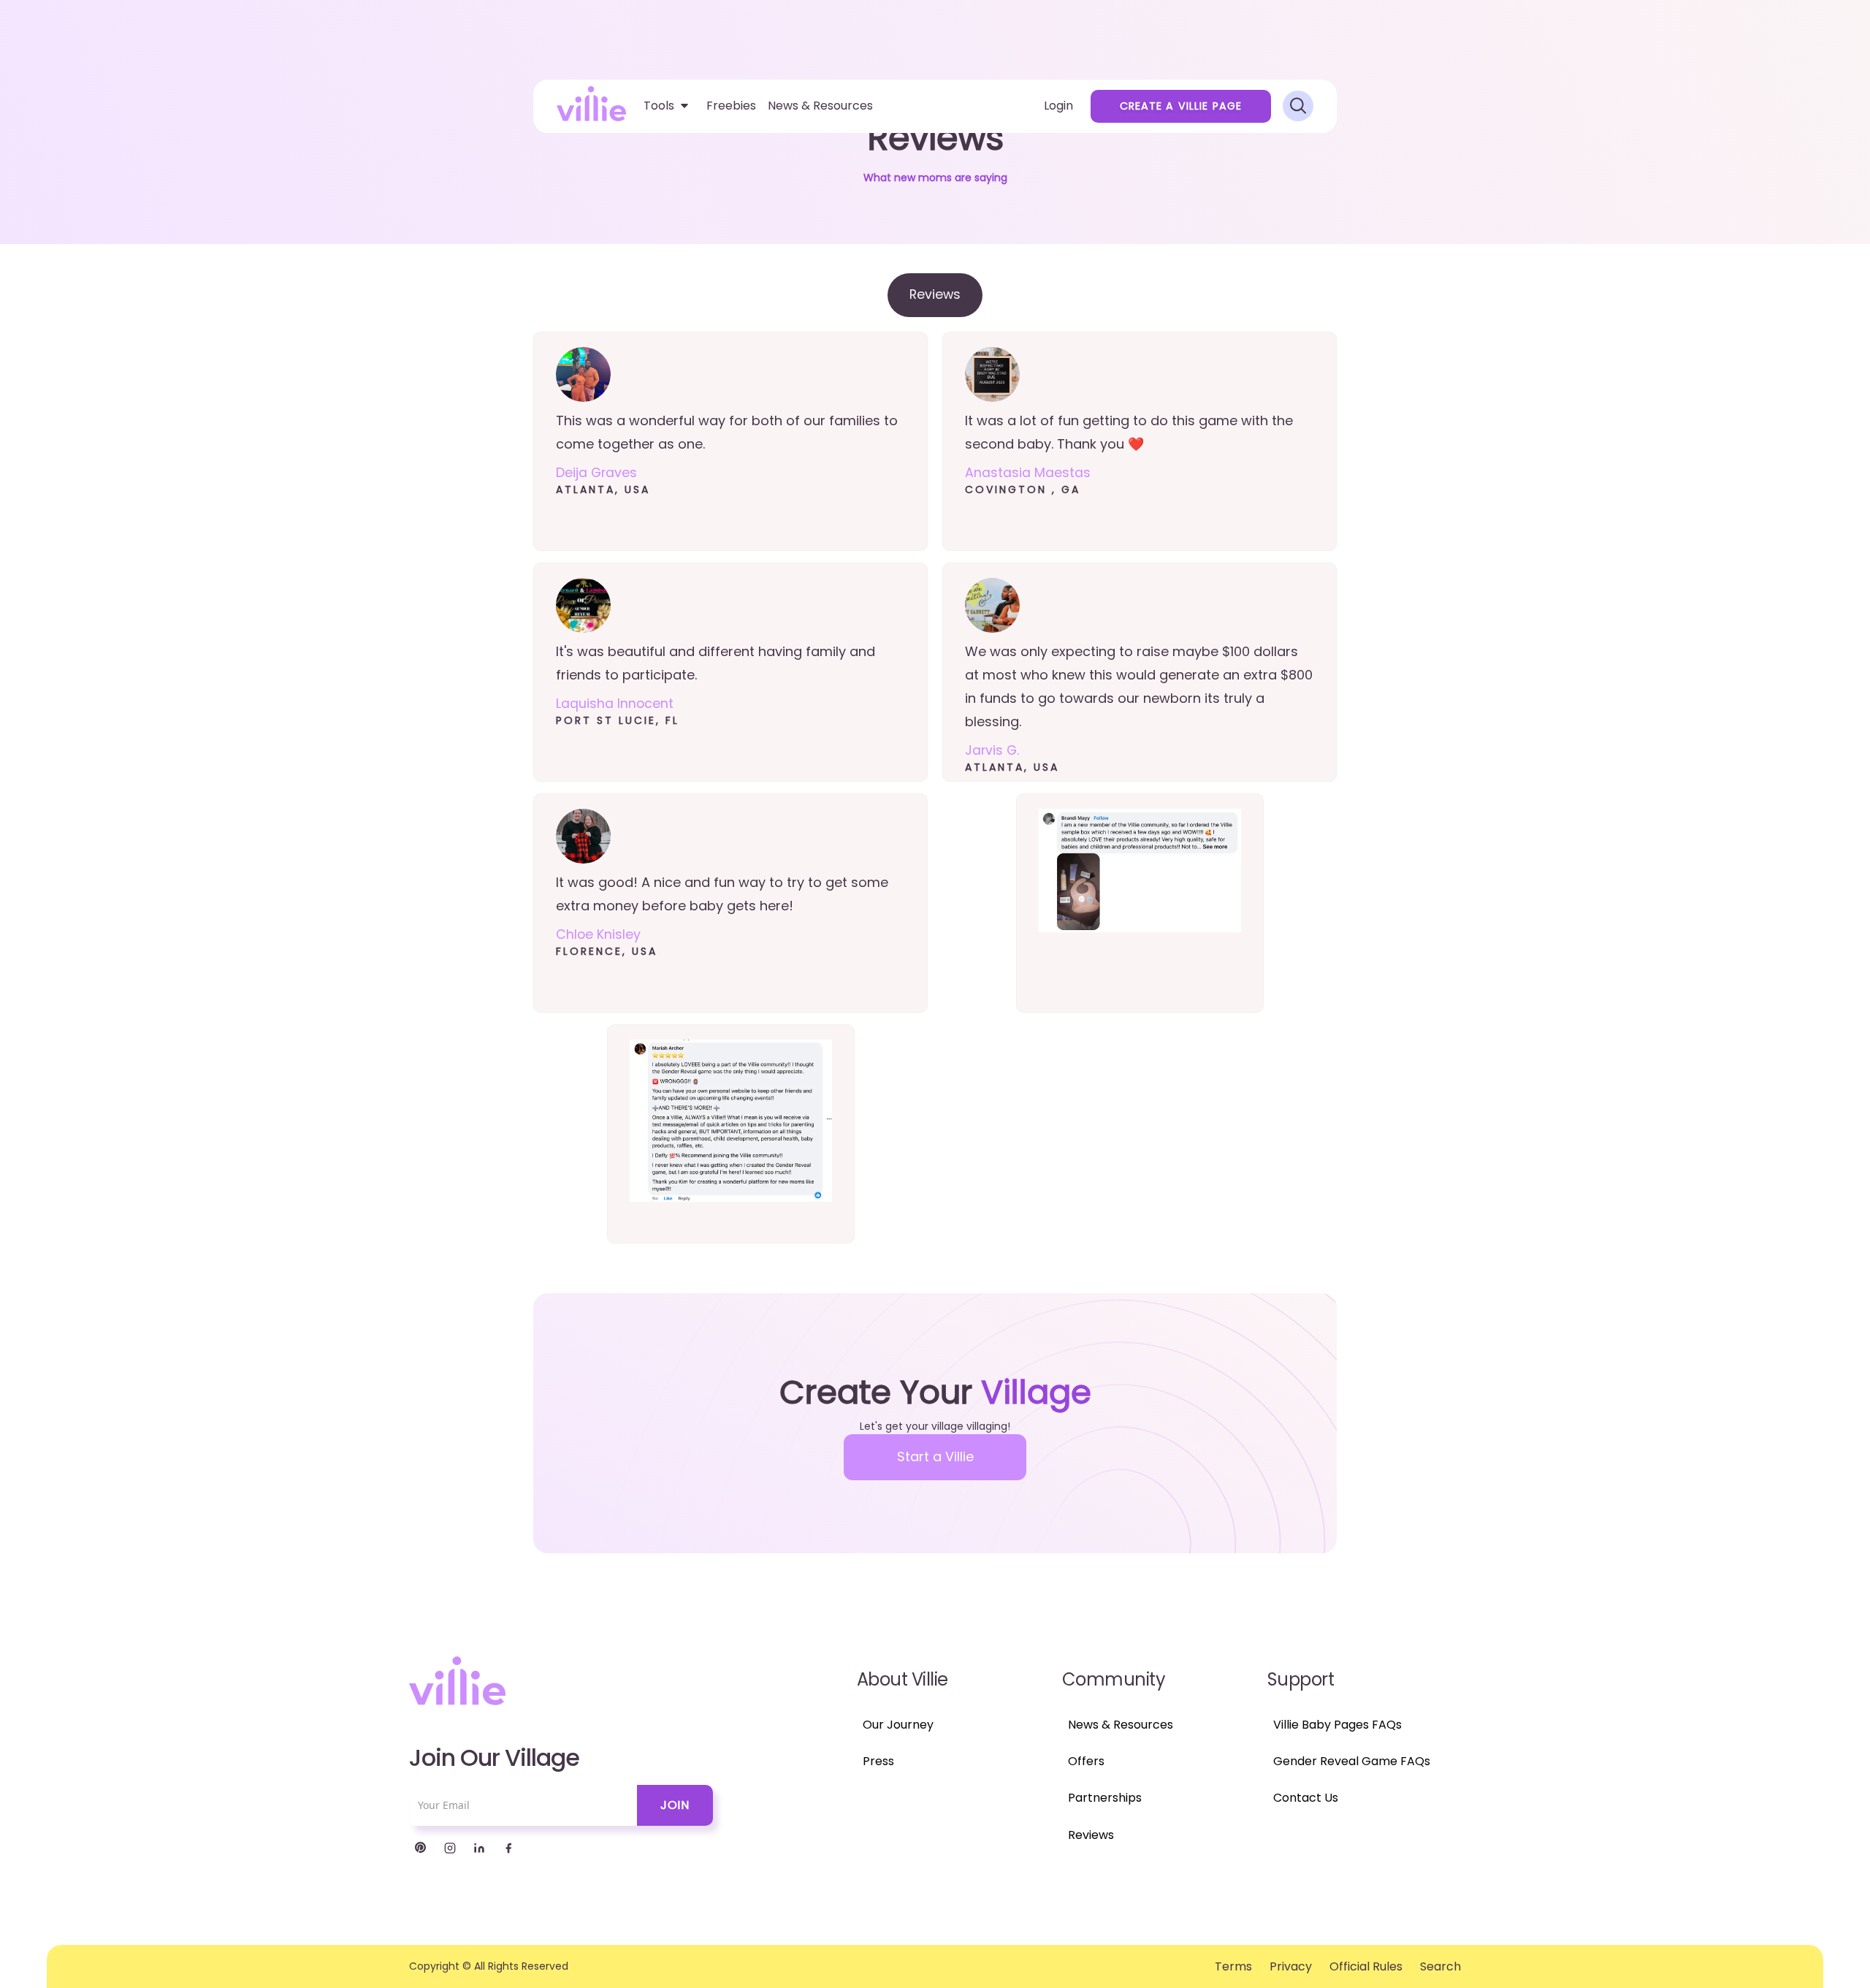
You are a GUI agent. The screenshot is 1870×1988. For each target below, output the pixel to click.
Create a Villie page (1181, 106)
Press (878, 1761)
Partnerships (1105, 1798)
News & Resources (820, 106)
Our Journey (898, 1725)
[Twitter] (421, 1848)
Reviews (1091, 1835)
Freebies (731, 106)
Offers (1086, 1761)
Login (1058, 106)
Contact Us (1306, 1798)
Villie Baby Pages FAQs (1337, 1725)
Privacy (1291, 1966)
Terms (1233, 1966)
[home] (591, 103)
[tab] (935, 295)
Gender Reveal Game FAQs (1352, 1761)
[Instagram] (450, 1848)
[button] (666, 106)
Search (1440, 1966)
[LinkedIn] (479, 1848)
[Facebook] (508, 1848)
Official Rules (1366, 1966)
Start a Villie (935, 1456)
